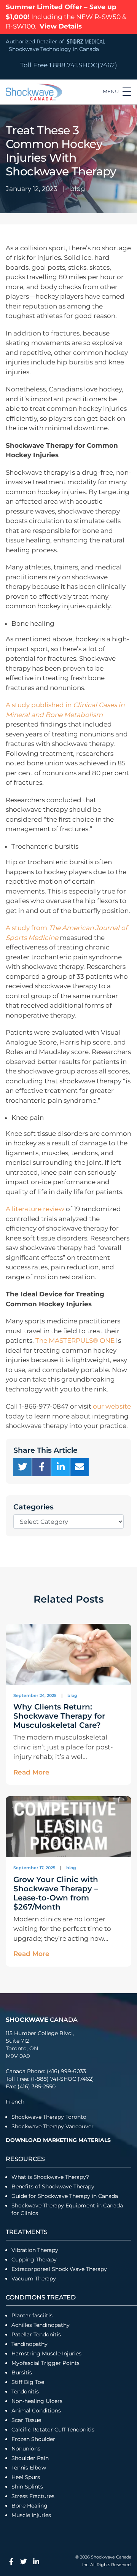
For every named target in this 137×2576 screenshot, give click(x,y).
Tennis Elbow (29, 2468)
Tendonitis (25, 2392)
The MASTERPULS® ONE (75, 1340)
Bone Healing (29, 2506)
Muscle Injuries (31, 2515)
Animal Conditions (36, 2411)
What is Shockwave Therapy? (51, 2177)
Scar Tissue (26, 2420)
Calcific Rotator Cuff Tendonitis (53, 2430)
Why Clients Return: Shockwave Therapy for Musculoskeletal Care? (59, 1716)
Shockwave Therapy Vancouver (53, 2126)
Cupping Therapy (34, 2260)
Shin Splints (27, 2487)
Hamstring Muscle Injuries (47, 2353)
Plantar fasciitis (32, 2315)
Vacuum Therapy (34, 2279)
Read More (31, 1772)
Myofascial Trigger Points (45, 2363)
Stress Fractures (33, 2496)
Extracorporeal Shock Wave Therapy (59, 2269)
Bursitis (22, 2372)
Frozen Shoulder (33, 2439)
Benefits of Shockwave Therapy (53, 2186)
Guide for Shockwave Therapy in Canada (65, 2196)
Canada (42, 2020)
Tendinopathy (29, 2344)
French (15, 2102)
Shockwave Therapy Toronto (49, 2117)
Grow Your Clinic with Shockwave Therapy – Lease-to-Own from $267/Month (56, 1893)
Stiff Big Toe (28, 2382)
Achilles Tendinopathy (41, 2325)
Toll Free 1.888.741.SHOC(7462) (69, 65)
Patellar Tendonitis (36, 2334)
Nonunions (26, 2449)
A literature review (35, 1209)
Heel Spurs (26, 2477)
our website (112, 1406)
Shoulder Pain (30, 2458)
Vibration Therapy (35, 2250)
